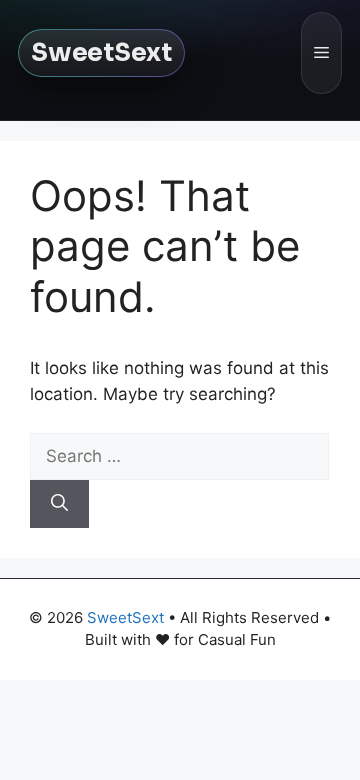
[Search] (59, 504)
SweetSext (101, 52)
